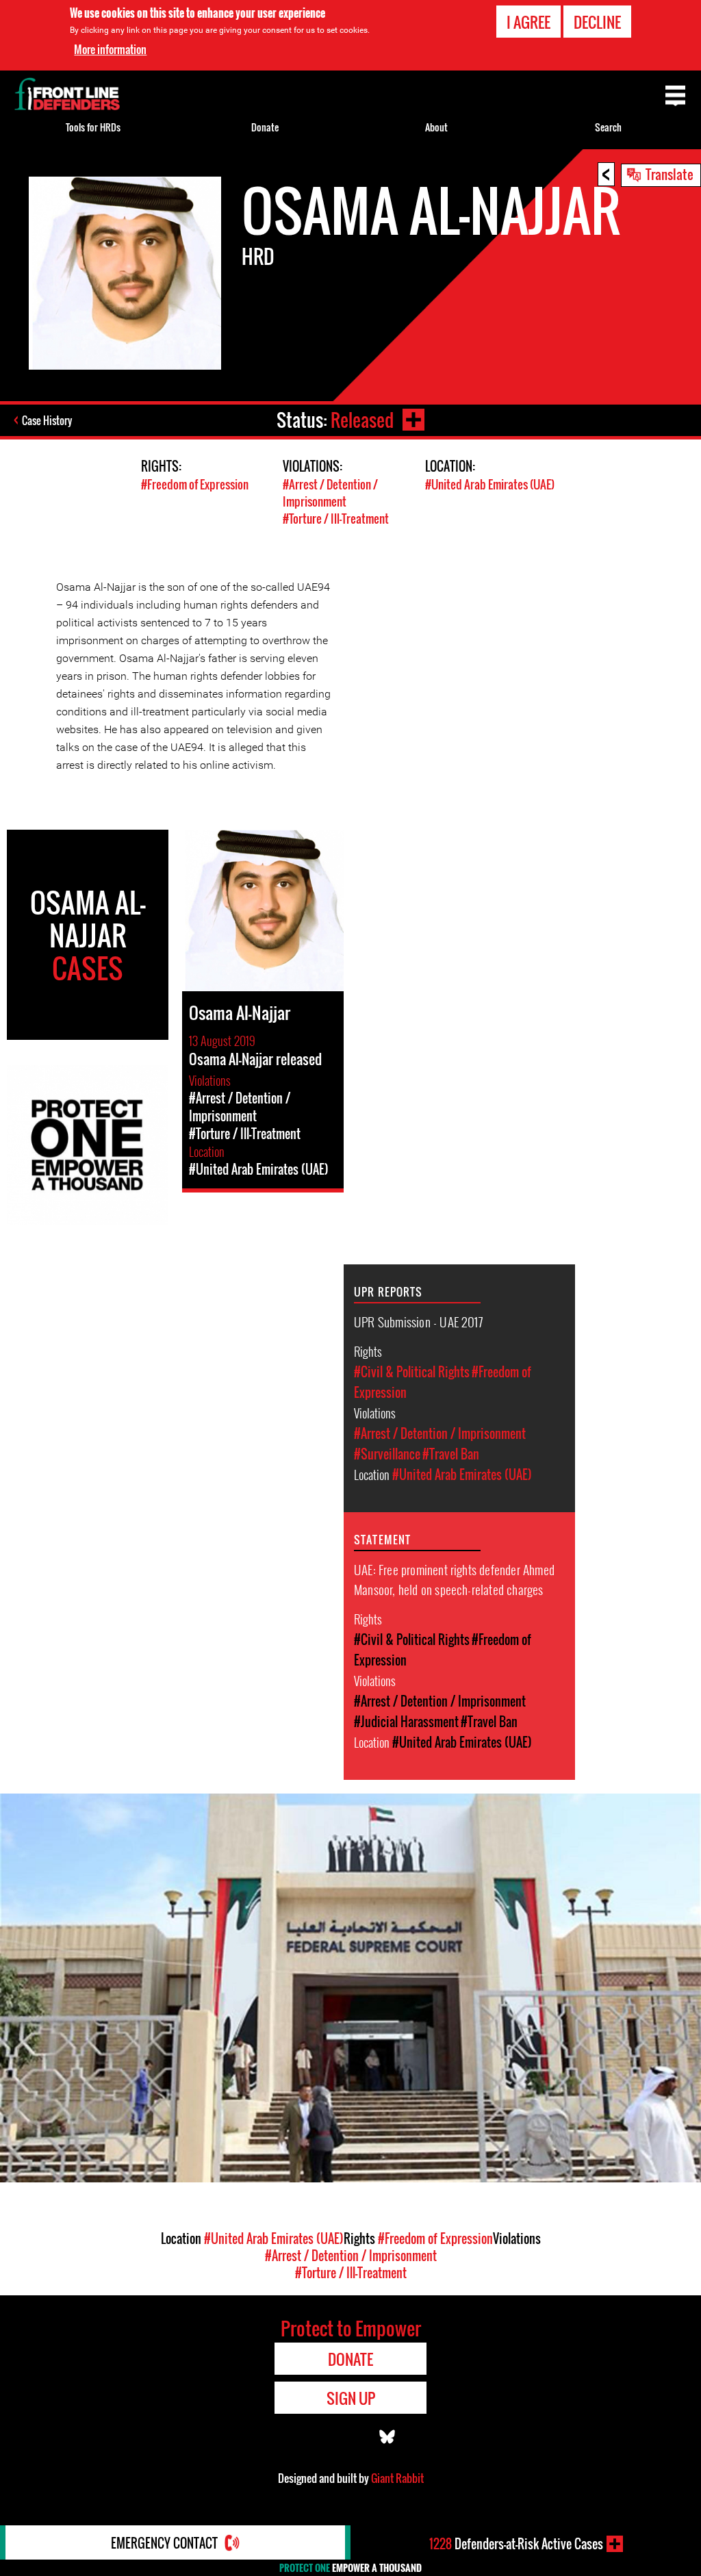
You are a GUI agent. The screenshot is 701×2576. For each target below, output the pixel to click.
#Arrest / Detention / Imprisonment (330, 493)
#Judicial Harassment (406, 1722)
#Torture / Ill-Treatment (336, 519)
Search (608, 127)
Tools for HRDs (93, 127)
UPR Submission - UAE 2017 (418, 1321)
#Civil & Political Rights (412, 1372)
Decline (597, 22)
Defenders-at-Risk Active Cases (516, 2544)
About (436, 127)
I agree (528, 22)
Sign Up (351, 2398)
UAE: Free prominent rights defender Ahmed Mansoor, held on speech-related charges (454, 1579)
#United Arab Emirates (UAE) (490, 484)
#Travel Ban (451, 1454)
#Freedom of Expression (195, 484)
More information (110, 49)
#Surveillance (387, 1454)
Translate (670, 174)
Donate (265, 127)
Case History (47, 420)
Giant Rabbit (397, 2478)
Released (362, 420)
